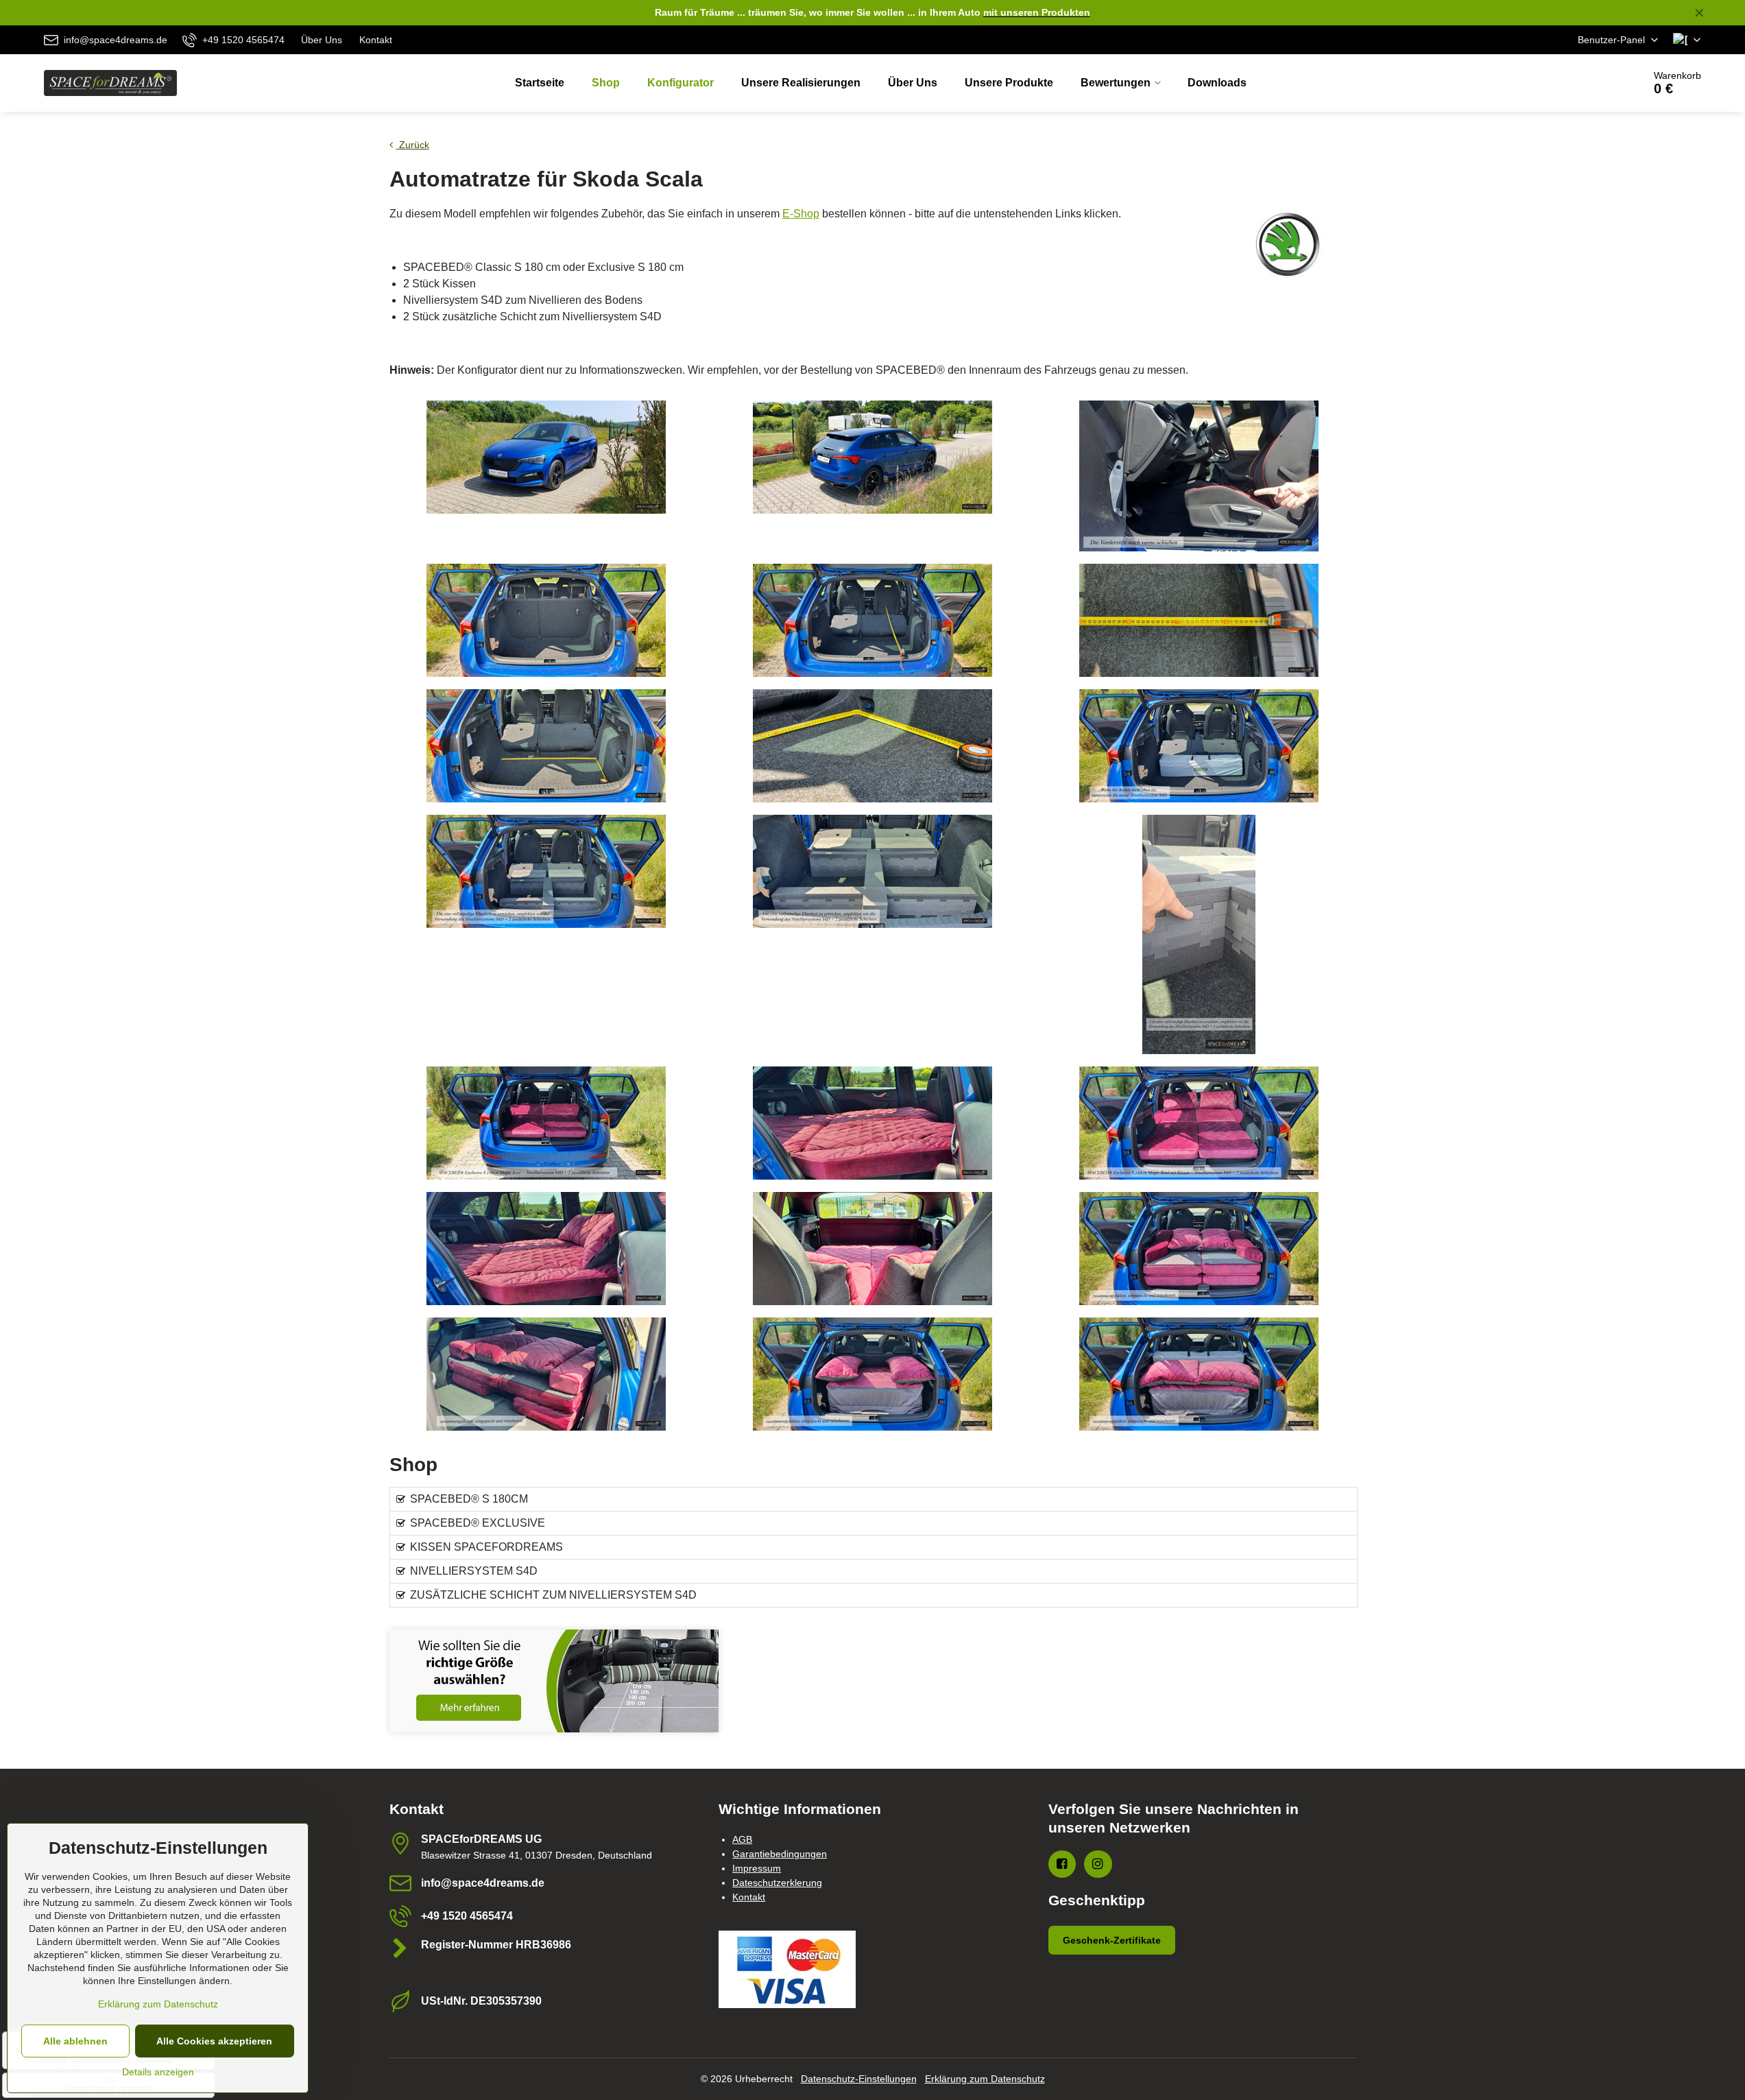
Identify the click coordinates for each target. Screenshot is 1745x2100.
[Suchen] (1594, 83)
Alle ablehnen (75, 2041)
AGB (742, 1839)
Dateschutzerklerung (777, 1883)
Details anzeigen (158, 2072)
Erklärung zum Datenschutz (985, 2079)
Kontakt (749, 1897)
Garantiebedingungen (780, 1854)
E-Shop (801, 214)
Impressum (757, 1868)
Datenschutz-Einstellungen (859, 2079)
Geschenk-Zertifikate (1112, 1940)
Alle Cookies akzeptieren (214, 2041)
